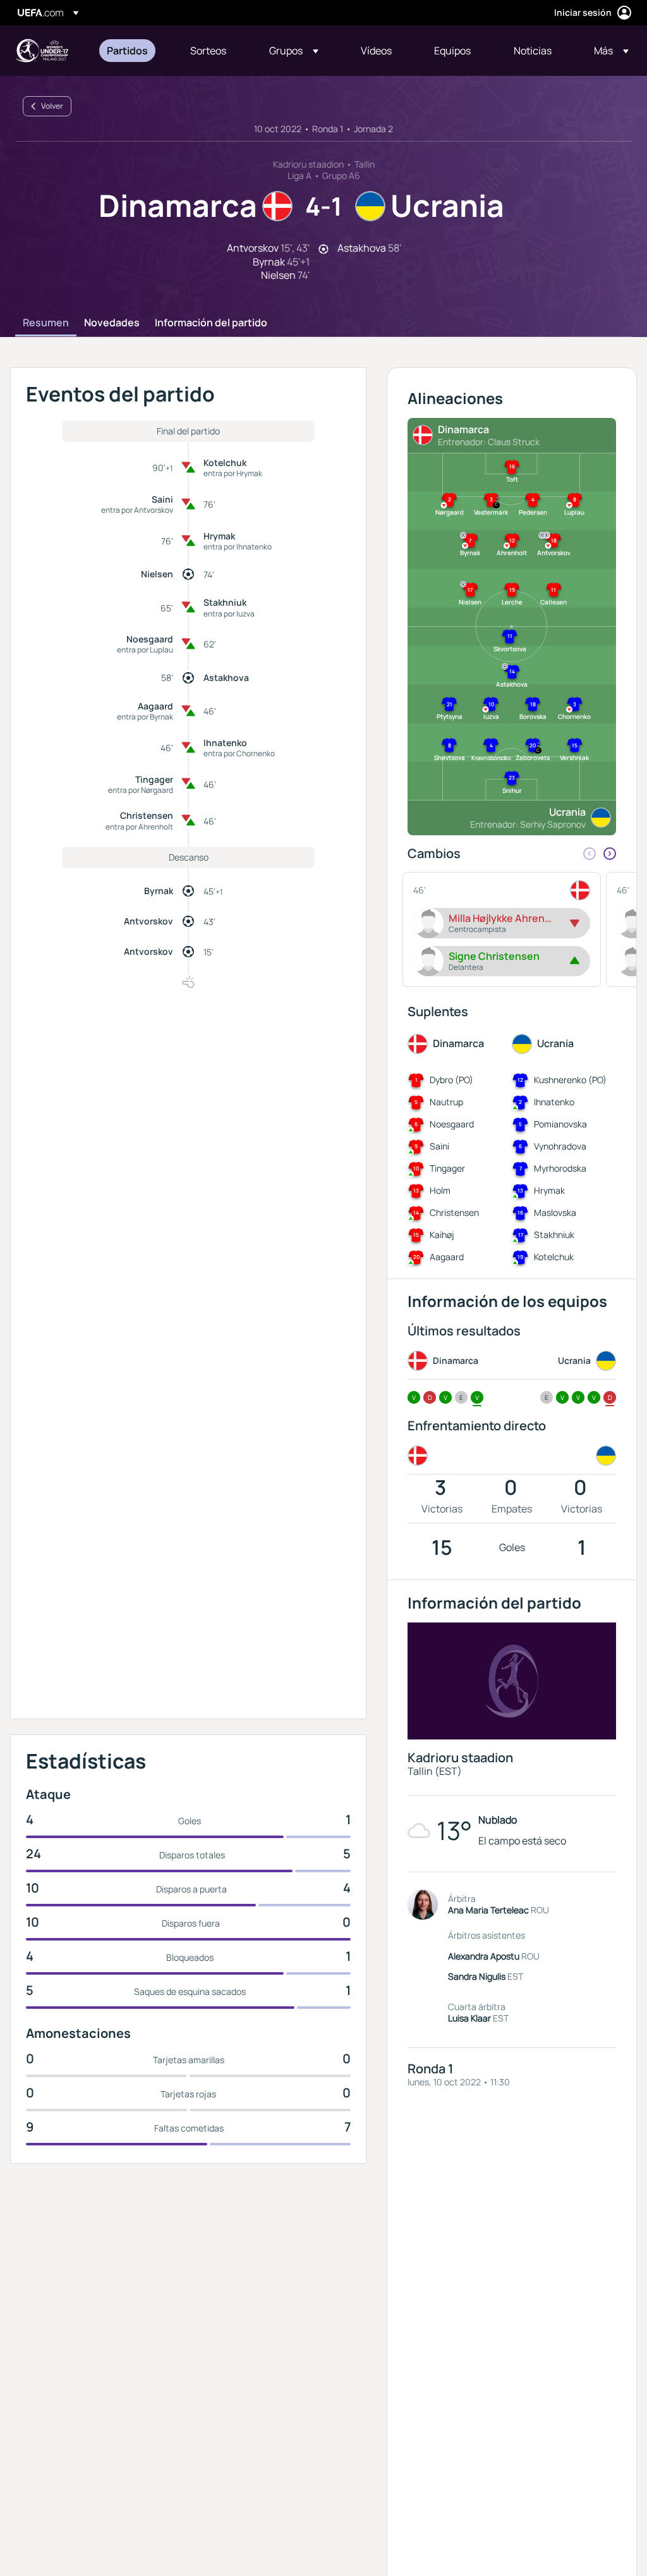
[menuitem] (133, 51)
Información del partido (211, 323)
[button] (294, 51)
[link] (127, 51)
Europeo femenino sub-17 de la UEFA (42, 51)
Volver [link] (52, 106)
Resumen (46, 323)
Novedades (112, 323)
